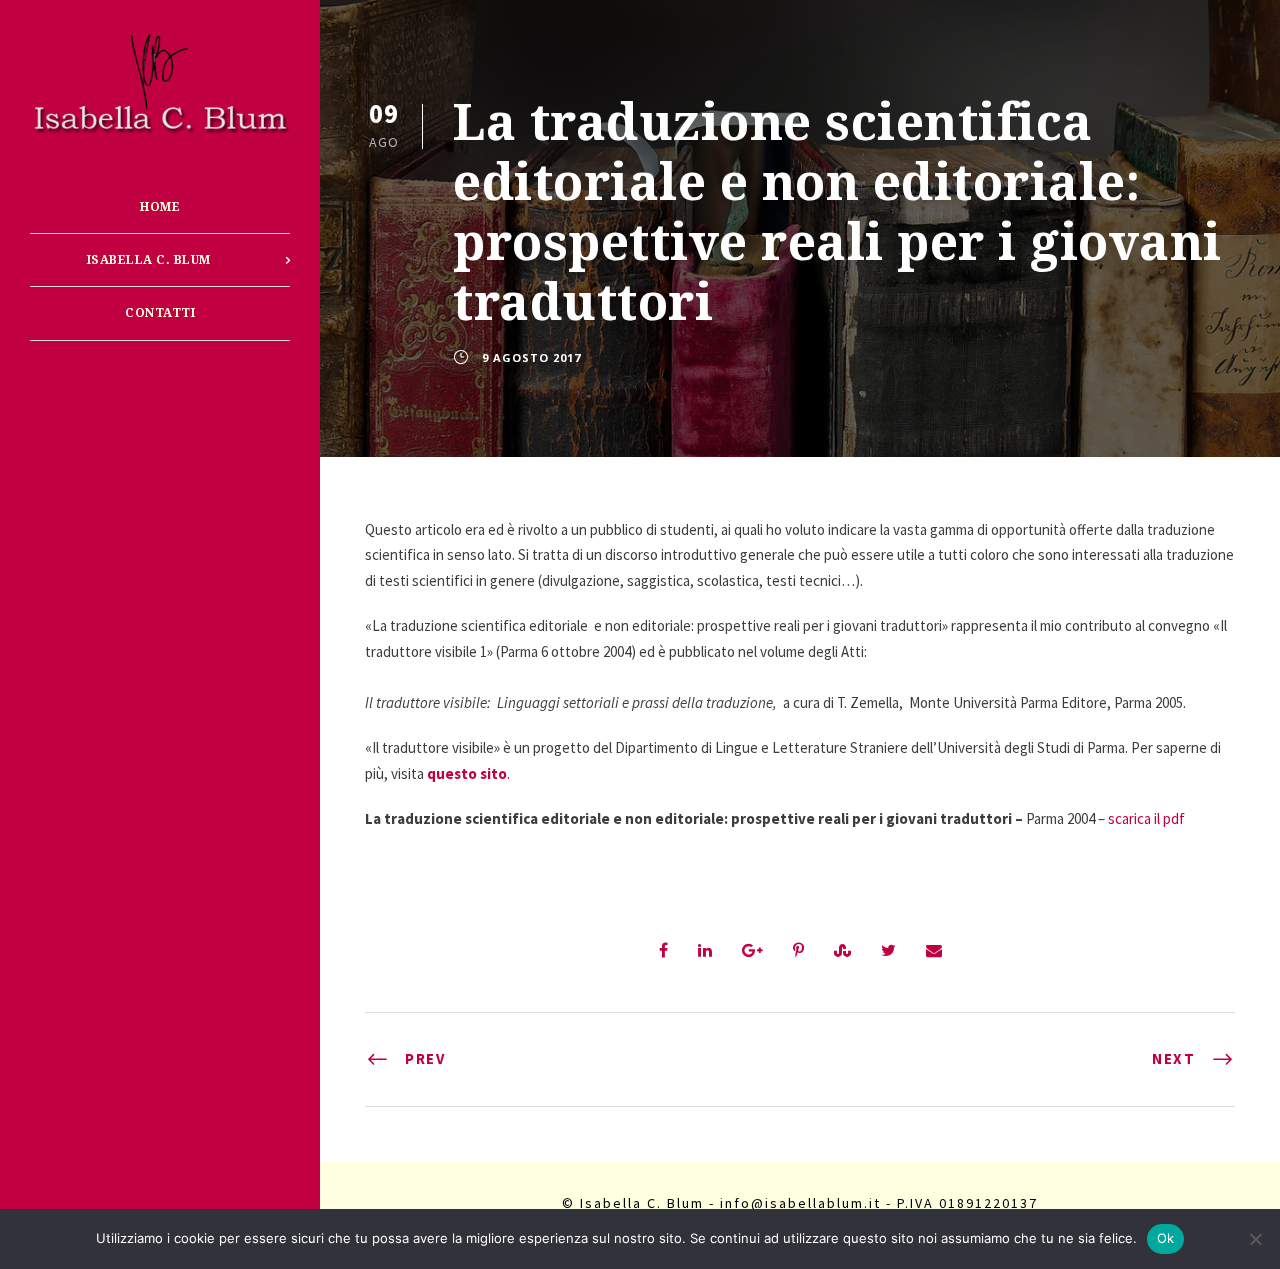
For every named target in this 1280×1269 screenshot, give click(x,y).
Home (160, 207)
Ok (1166, 1238)
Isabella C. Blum (149, 260)
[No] (1255, 1239)
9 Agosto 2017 (531, 357)
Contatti (160, 313)
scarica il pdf (1146, 818)
